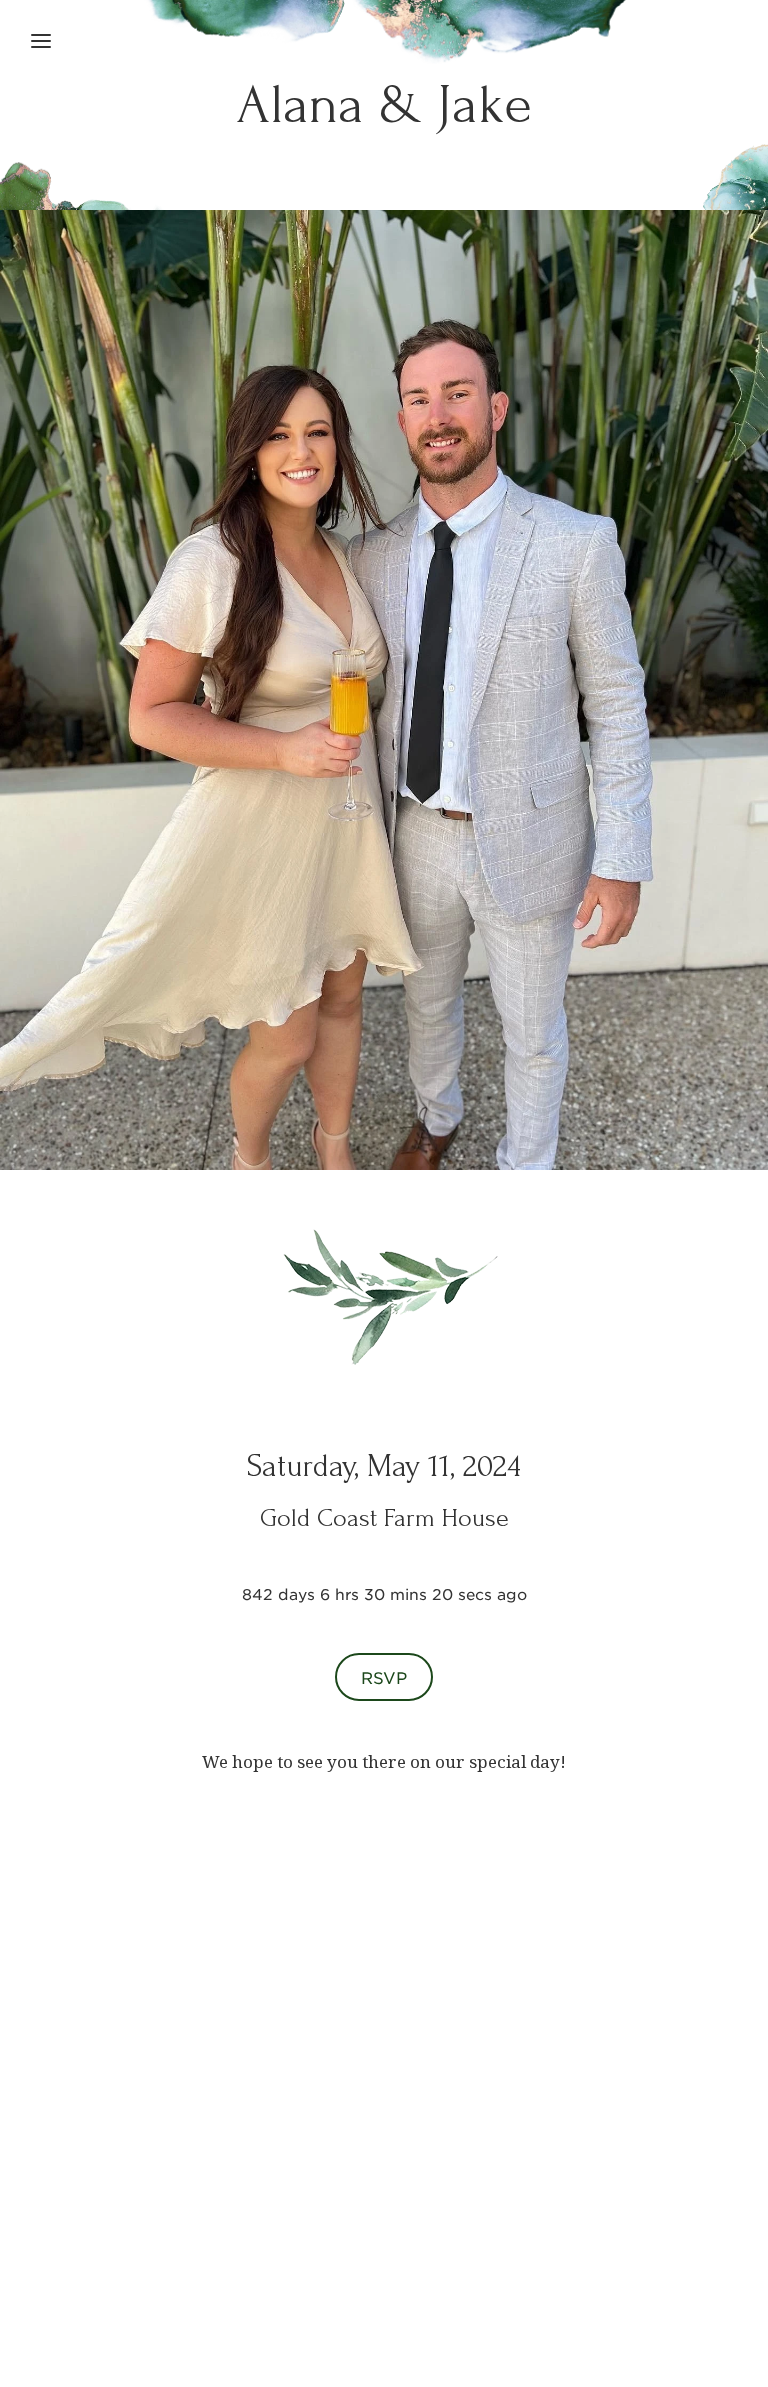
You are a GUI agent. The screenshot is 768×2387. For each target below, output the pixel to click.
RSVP (384, 1677)
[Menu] (41, 41)
